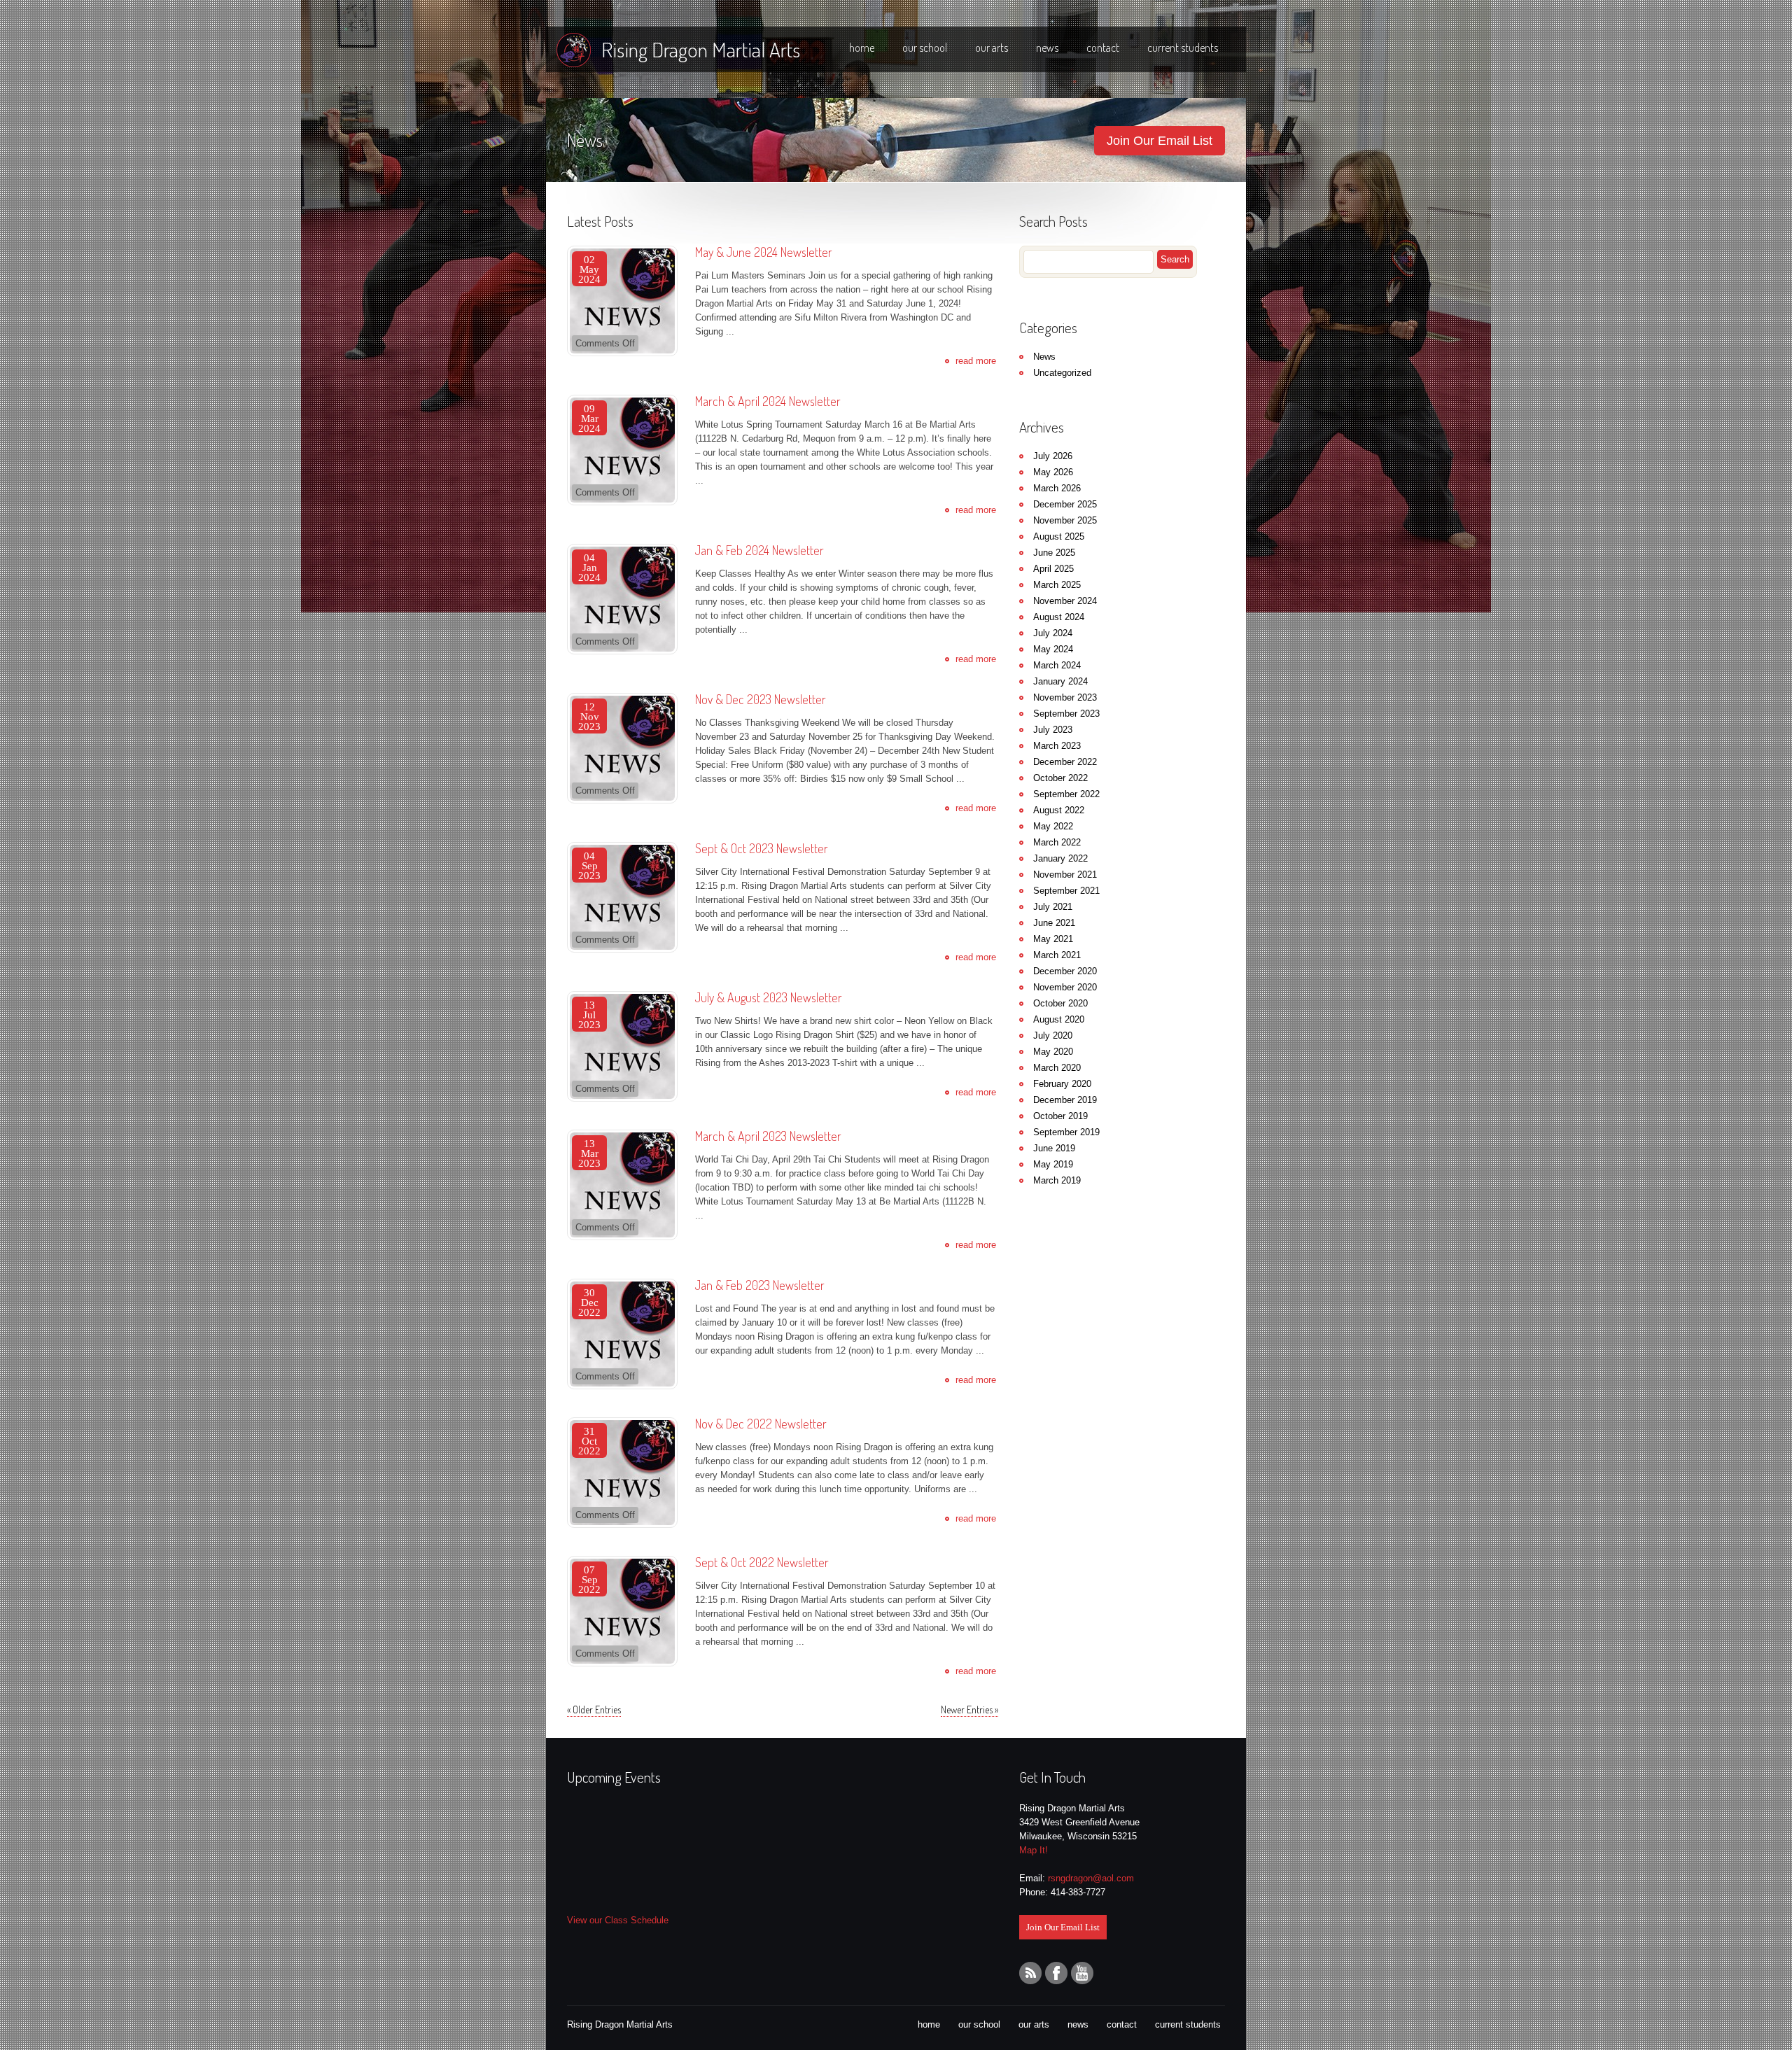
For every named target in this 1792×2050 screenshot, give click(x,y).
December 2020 (1065, 971)
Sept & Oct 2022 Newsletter (762, 1562)
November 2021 (1065, 875)
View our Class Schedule (618, 1920)
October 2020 (1060, 1003)
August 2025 (1059, 536)
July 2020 (1053, 1035)
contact (1122, 2024)
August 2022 (1059, 810)
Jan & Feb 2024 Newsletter (759, 550)
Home (862, 48)
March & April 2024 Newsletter (768, 401)
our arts (1034, 2024)
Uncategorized (1062, 373)
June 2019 (1054, 1148)
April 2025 (1053, 569)
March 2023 (1057, 746)
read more (976, 361)
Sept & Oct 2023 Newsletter (762, 848)
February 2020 (1062, 1084)
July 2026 (1053, 456)
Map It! (1034, 1850)
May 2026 (1053, 472)
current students (1188, 2024)
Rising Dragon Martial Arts (701, 49)
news (1078, 2024)
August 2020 (1059, 1019)
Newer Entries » (969, 1710)
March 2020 (1057, 1068)
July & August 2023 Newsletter (769, 997)
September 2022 (1066, 794)
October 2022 (1060, 778)
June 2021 (1054, 923)
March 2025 (1057, 585)
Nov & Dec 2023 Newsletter (761, 699)
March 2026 (1057, 488)
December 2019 (1065, 1100)
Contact (1103, 48)
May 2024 (1053, 649)
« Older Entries (594, 1710)
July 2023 (1053, 730)
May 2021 (1053, 939)
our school (979, 2024)
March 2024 (1057, 665)
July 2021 (1053, 907)
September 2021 (1066, 891)
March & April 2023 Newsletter (768, 1136)
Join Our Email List (1160, 141)
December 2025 (1065, 504)
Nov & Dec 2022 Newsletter (761, 1424)
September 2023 (1066, 714)
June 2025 (1054, 553)
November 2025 (1065, 520)
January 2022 (1060, 858)
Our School (925, 48)
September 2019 (1066, 1132)
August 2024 (1059, 617)
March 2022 (1057, 842)
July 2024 (1053, 633)
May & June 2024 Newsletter (764, 252)
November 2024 (1065, 601)
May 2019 (1053, 1164)
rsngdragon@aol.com (1091, 1878)
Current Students (1183, 48)
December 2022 (1065, 762)
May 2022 (1053, 826)
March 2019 (1057, 1180)
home (929, 2024)
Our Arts (992, 48)
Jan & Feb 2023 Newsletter (760, 1285)
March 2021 (1057, 955)
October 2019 (1060, 1116)
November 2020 (1065, 987)
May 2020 (1053, 1052)
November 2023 (1065, 697)
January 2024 (1060, 681)
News (1047, 48)
